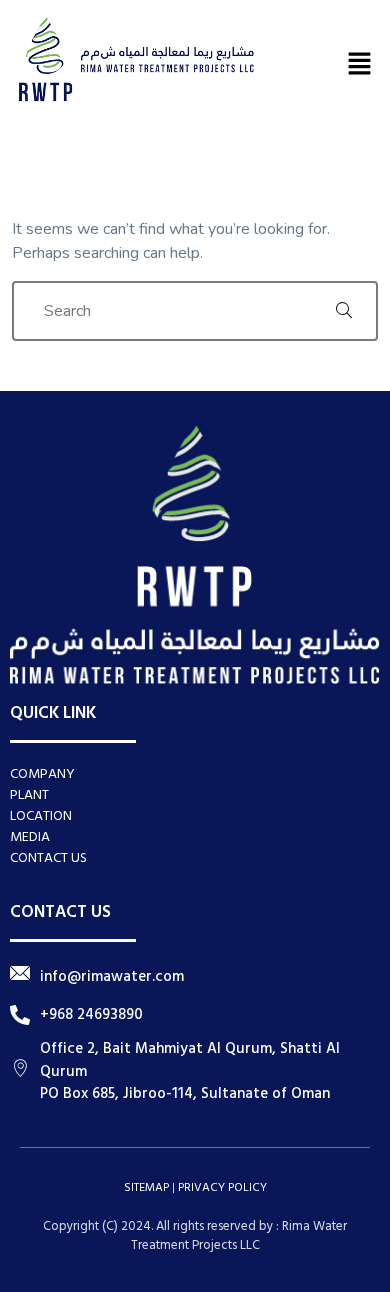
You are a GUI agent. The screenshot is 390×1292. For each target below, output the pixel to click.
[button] (360, 63)
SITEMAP (146, 1187)
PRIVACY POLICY (222, 1187)
